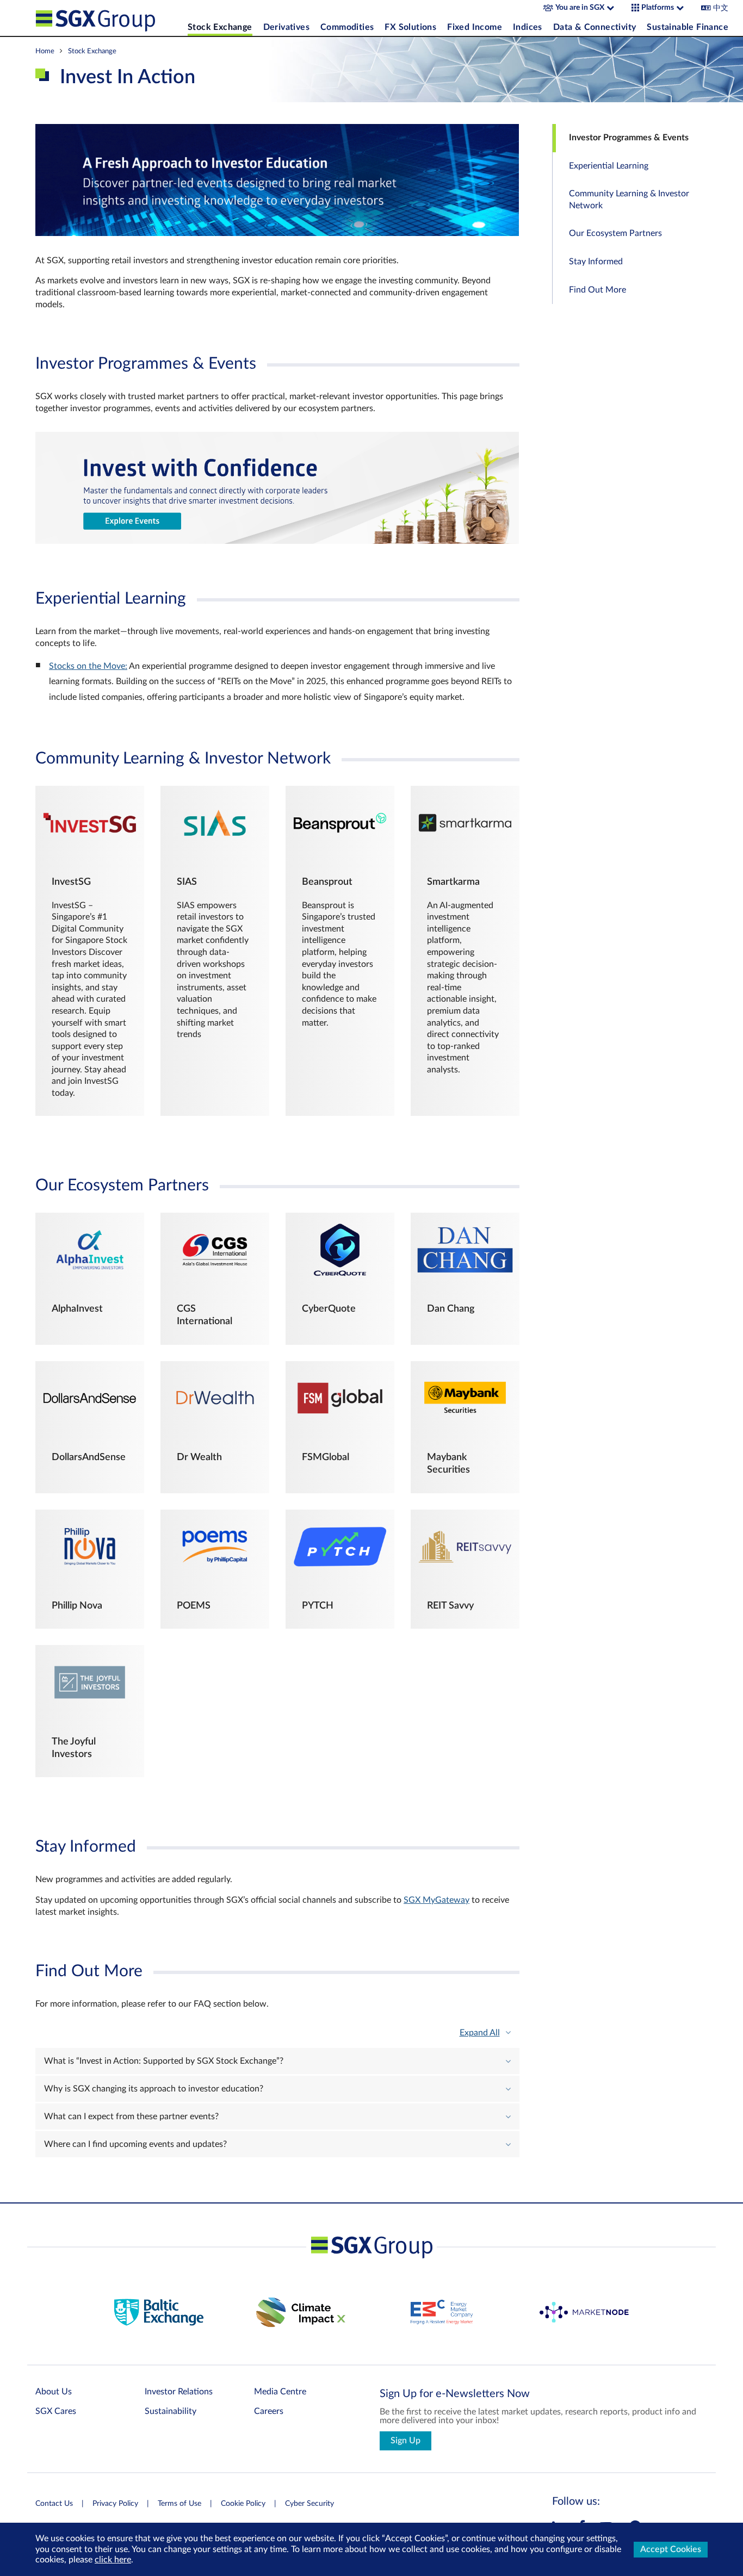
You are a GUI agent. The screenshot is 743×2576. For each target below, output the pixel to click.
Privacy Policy (115, 2504)
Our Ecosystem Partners (615, 233)
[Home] (109, 18)
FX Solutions (410, 27)
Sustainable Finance (688, 27)
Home (45, 51)
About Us (54, 2392)
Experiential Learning (609, 166)
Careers (269, 2411)
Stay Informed (596, 262)
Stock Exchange (220, 27)
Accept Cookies (671, 2549)
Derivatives (286, 27)
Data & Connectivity (595, 27)
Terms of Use (179, 2504)
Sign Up (405, 2441)
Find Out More (598, 290)
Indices (528, 27)
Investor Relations (179, 2392)
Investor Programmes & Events (629, 138)
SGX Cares (56, 2411)
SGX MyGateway (436, 1900)
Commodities (347, 27)
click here (113, 2560)
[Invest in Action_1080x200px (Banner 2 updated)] (277, 541)
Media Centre (280, 2392)
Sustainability (171, 2411)
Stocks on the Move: (88, 666)
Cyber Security (309, 2504)
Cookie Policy (243, 2504)
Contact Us (54, 2504)
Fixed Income (475, 27)
